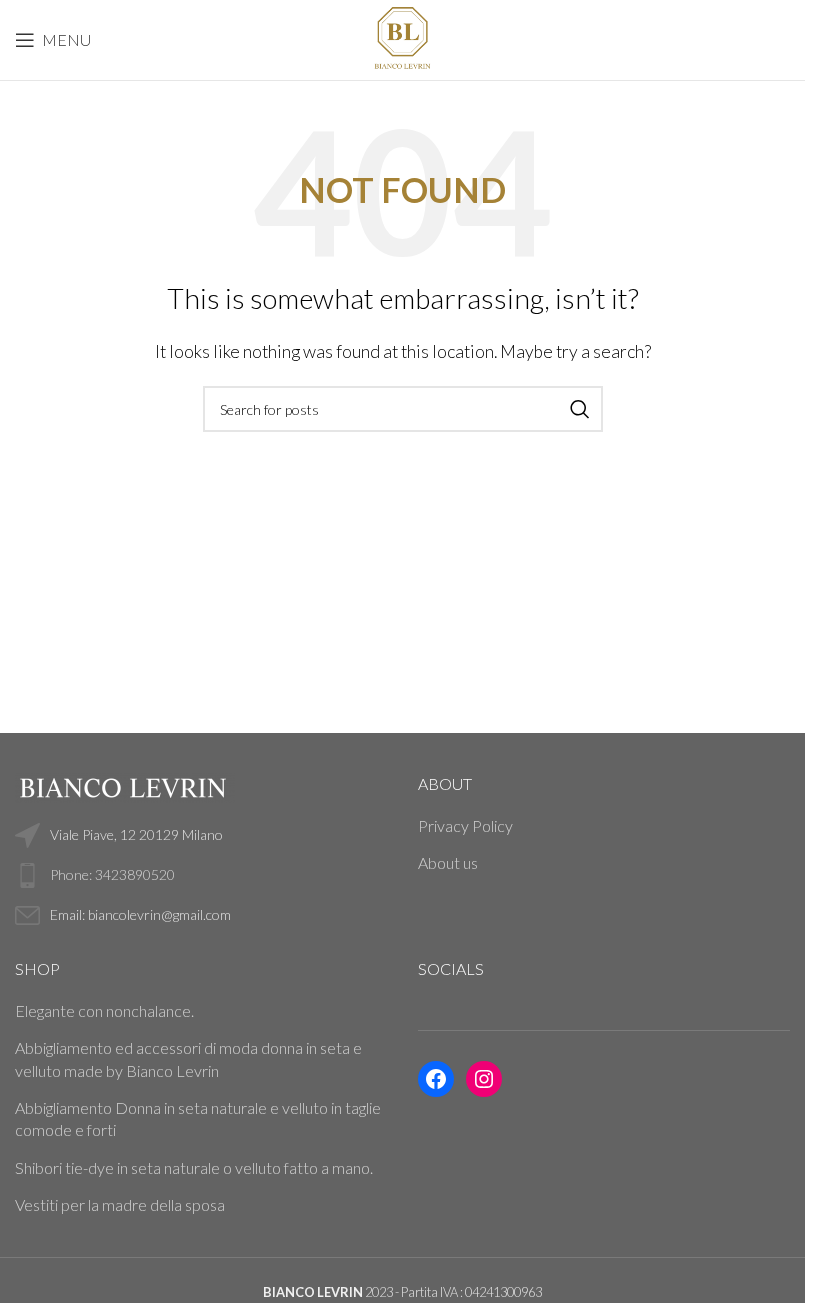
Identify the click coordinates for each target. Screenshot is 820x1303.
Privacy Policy (465, 825)
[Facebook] (436, 1079)
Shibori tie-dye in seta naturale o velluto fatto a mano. (194, 1167)
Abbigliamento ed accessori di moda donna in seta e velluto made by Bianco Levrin (188, 1058)
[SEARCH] (580, 409)
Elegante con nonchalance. (104, 1010)
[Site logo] (402, 37)
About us (448, 862)
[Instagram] (484, 1079)
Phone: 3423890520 (112, 874)
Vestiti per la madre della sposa (120, 1204)
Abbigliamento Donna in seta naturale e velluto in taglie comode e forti (198, 1118)
